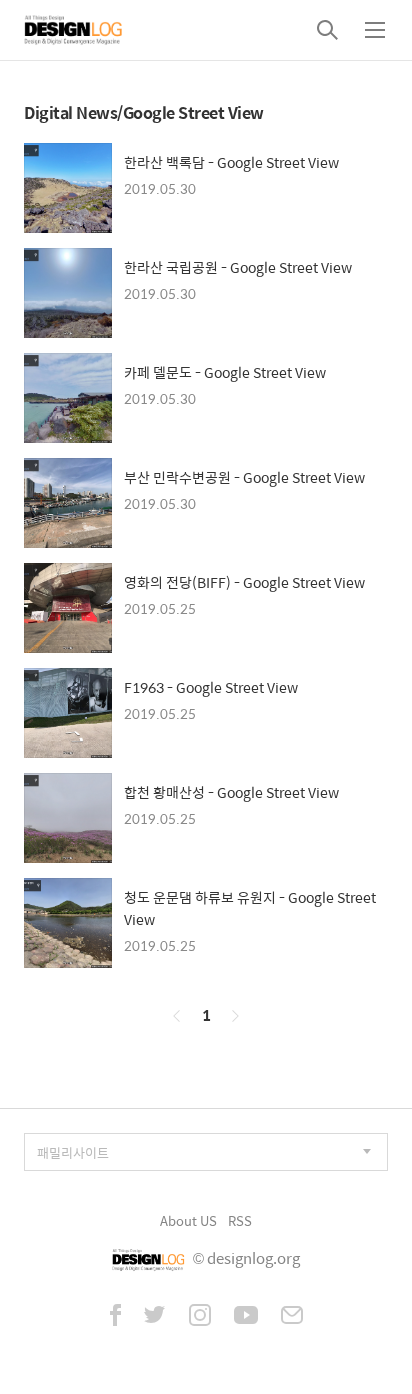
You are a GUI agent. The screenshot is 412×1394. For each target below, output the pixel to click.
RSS (240, 1220)
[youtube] (246, 1317)
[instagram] (200, 1317)
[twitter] (155, 1317)
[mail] (292, 1317)
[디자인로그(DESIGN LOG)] (74, 30)
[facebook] (115, 1317)
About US (188, 1220)
